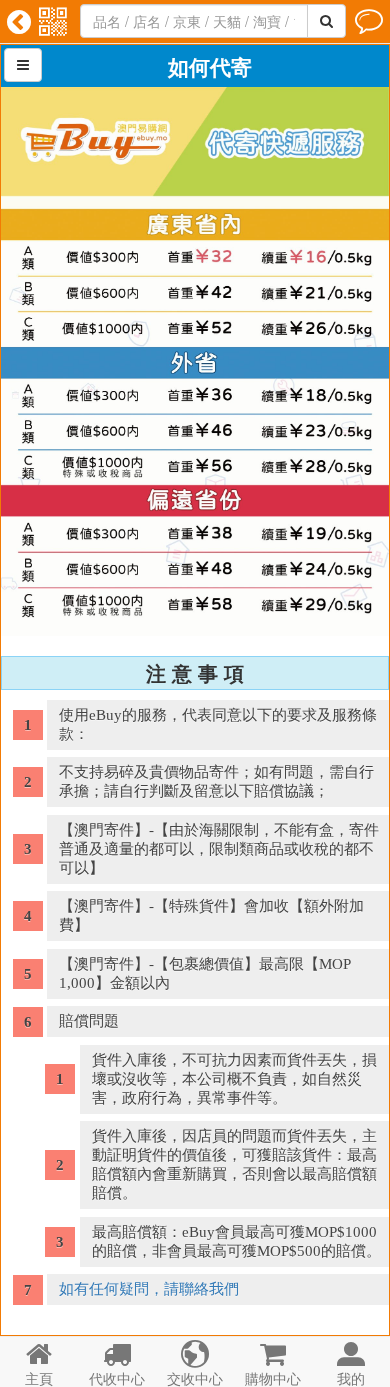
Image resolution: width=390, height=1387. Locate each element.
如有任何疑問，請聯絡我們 (149, 1289)
